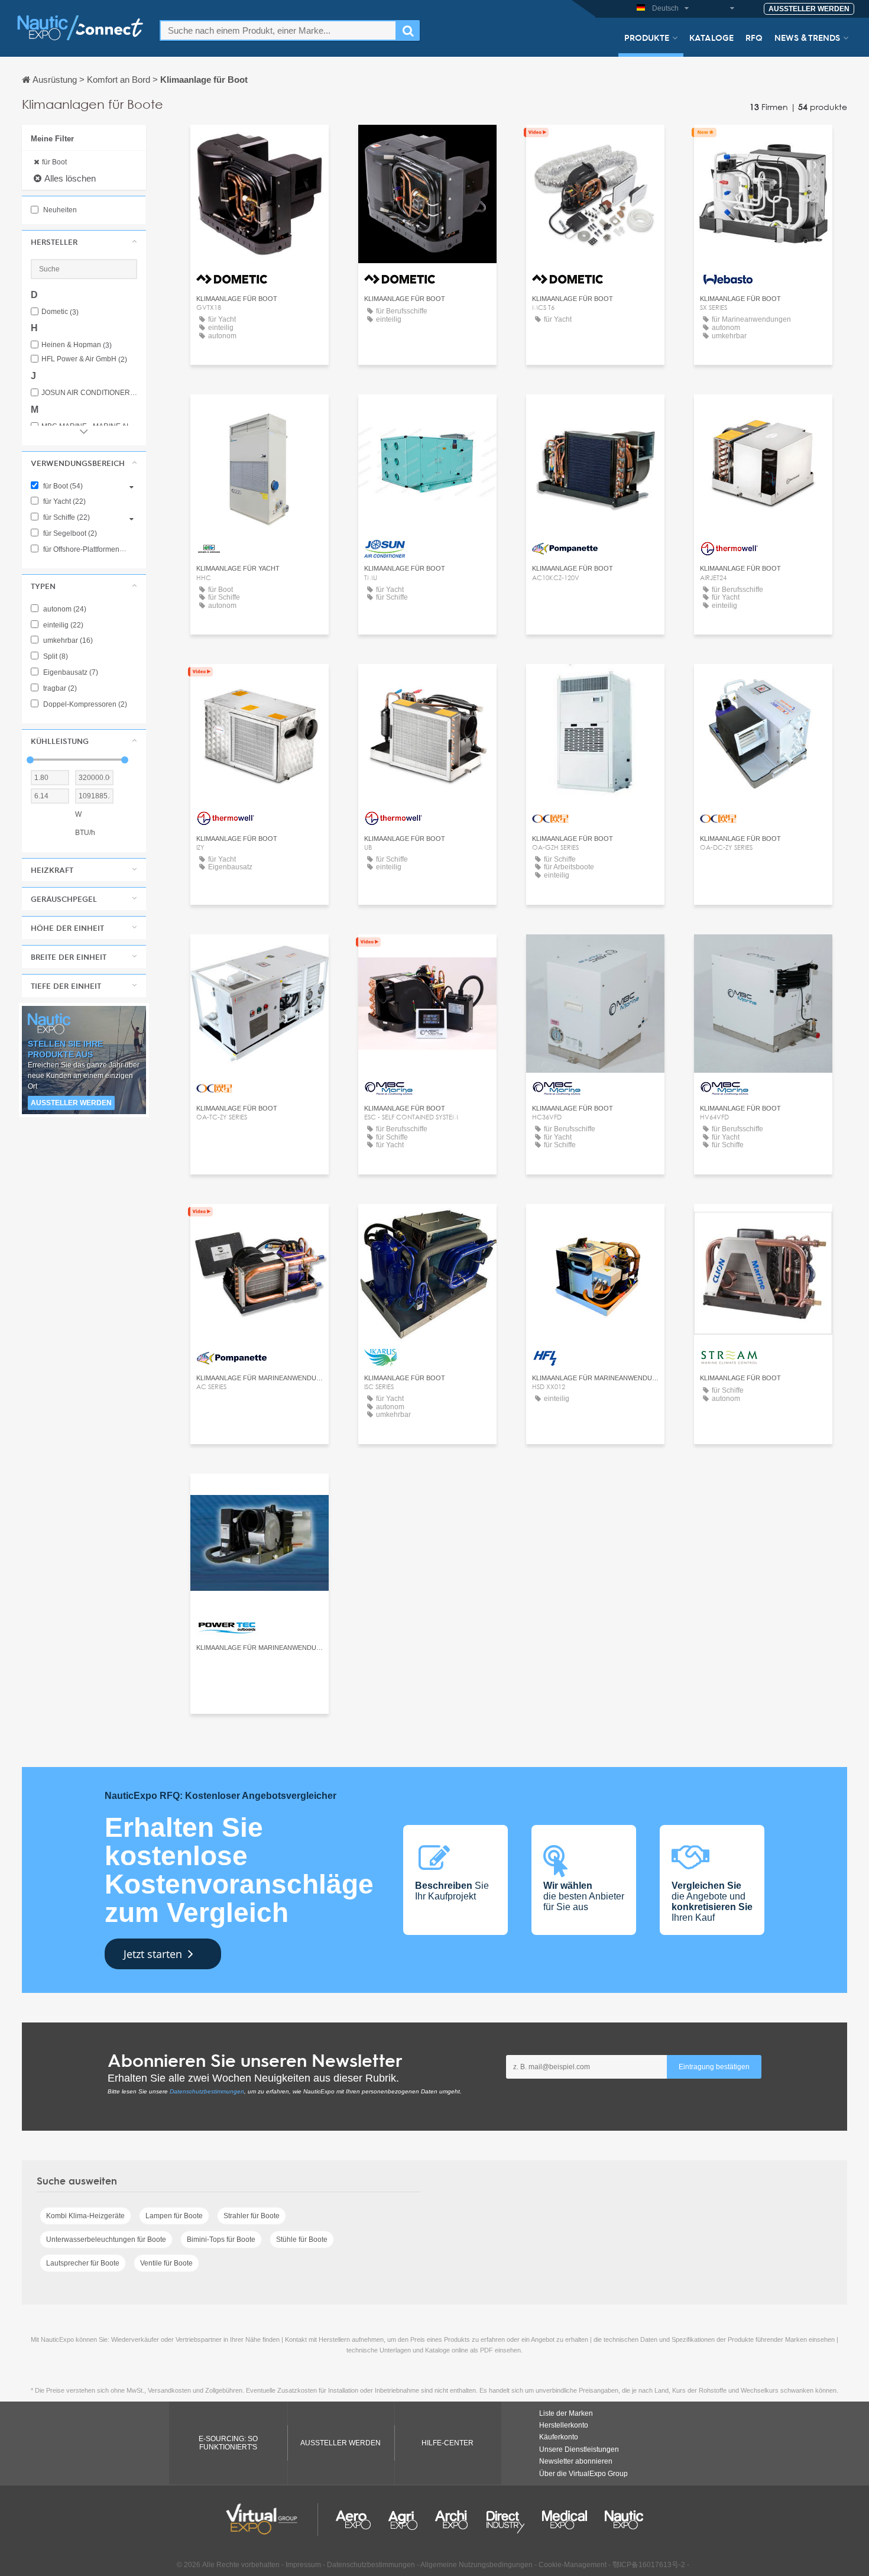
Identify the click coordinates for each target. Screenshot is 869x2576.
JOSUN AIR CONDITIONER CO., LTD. (89, 393)
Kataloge (711, 37)
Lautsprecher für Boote (83, 2263)
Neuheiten (59, 210)
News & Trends (807, 37)
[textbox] (278, 30)
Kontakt (763, 145)
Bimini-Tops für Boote (221, 2240)
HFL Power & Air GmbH (84, 359)
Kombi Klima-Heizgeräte (85, 2216)
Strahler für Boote (252, 2216)
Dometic (60, 312)
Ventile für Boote (166, 2263)
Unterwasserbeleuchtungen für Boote (106, 2240)
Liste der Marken (566, 2413)
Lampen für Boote (174, 2216)
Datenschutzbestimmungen (207, 2091)
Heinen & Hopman (77, 345)
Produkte (647, 37)
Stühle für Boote (302, 2240)
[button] (84, 242)
